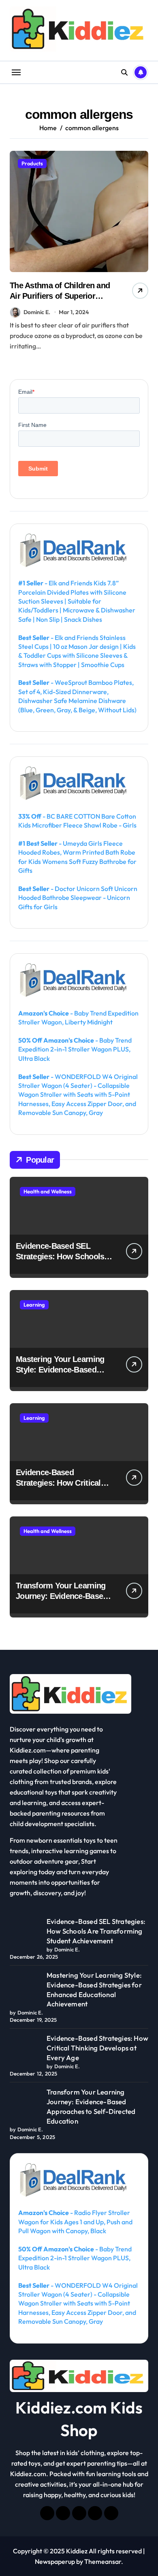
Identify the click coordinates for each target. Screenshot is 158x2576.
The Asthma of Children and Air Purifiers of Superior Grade (60, 296)
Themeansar (103, 2561)
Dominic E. (37, 312)
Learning (34, 1305)
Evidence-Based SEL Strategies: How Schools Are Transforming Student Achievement (96, 1931)
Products (32, 163)
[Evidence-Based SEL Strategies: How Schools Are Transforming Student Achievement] (25, 1932)
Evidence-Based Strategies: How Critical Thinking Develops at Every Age (97, 2048)
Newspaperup (55, 2561)
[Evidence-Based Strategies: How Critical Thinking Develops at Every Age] (25, 2049)
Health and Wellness (48, 1191)
